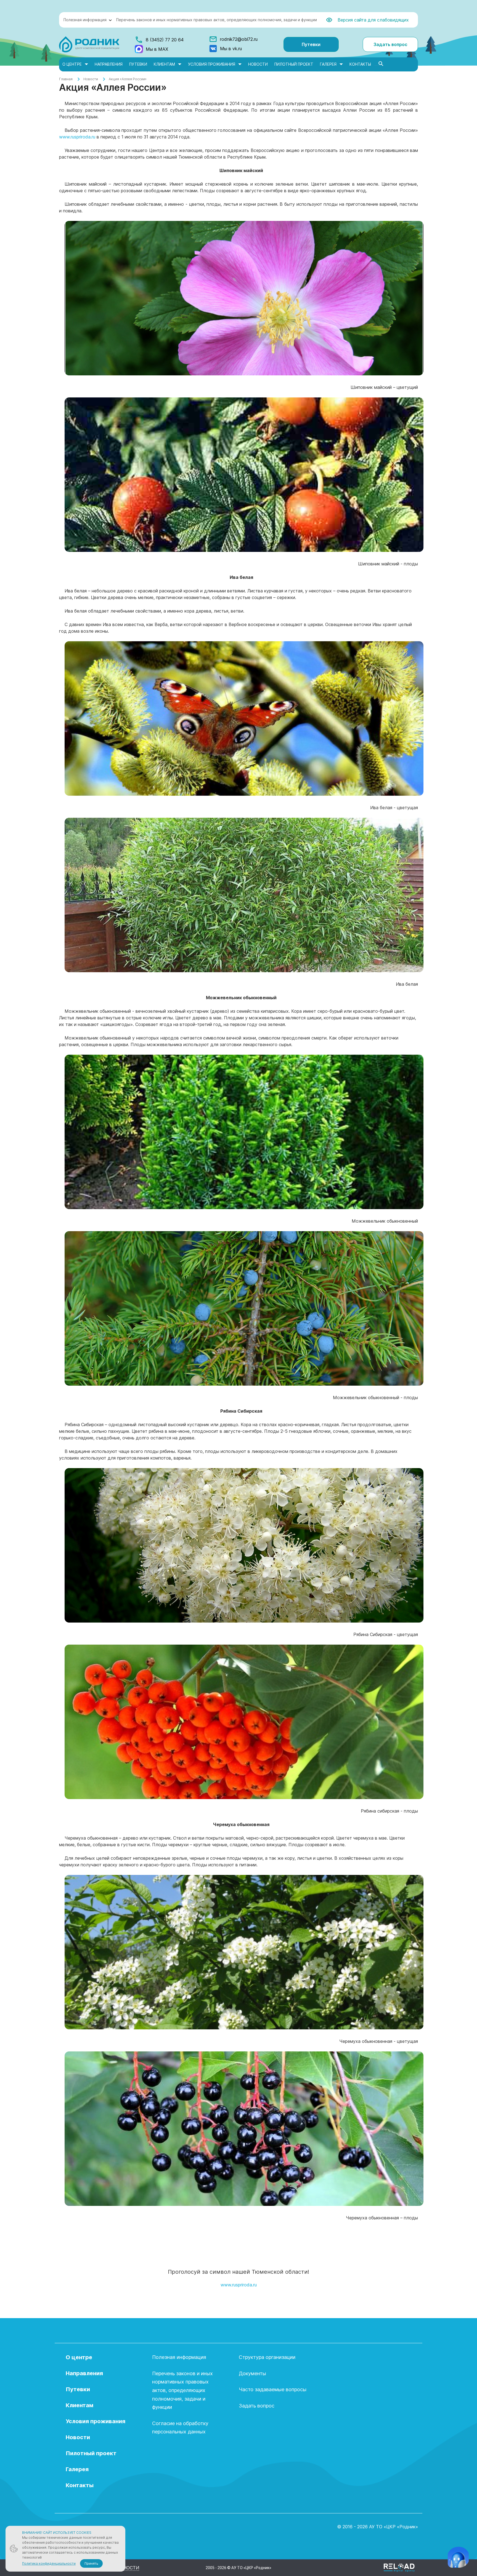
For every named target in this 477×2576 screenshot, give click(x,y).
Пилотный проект (294, 64)
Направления (109, 64)
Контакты (360, 64)
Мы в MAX (157, 49)
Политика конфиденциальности (49, 2563)
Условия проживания (212, 64)
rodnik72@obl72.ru (239, 39)
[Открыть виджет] (458, 2557)
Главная (66, 79)
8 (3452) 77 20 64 (165, 40)
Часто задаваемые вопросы (273, 2389)
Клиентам (164, 64)
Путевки (311, 44)
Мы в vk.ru (231, 49)
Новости (258, 64)
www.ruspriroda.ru (77, 137)
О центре (72, 64)
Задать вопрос (390, 44)
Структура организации (267, 2357)
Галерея (328, 64)
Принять (91, 2563)
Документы (252, 2373)
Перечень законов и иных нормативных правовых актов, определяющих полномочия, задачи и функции (217, 20)
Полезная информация (85, 20)
